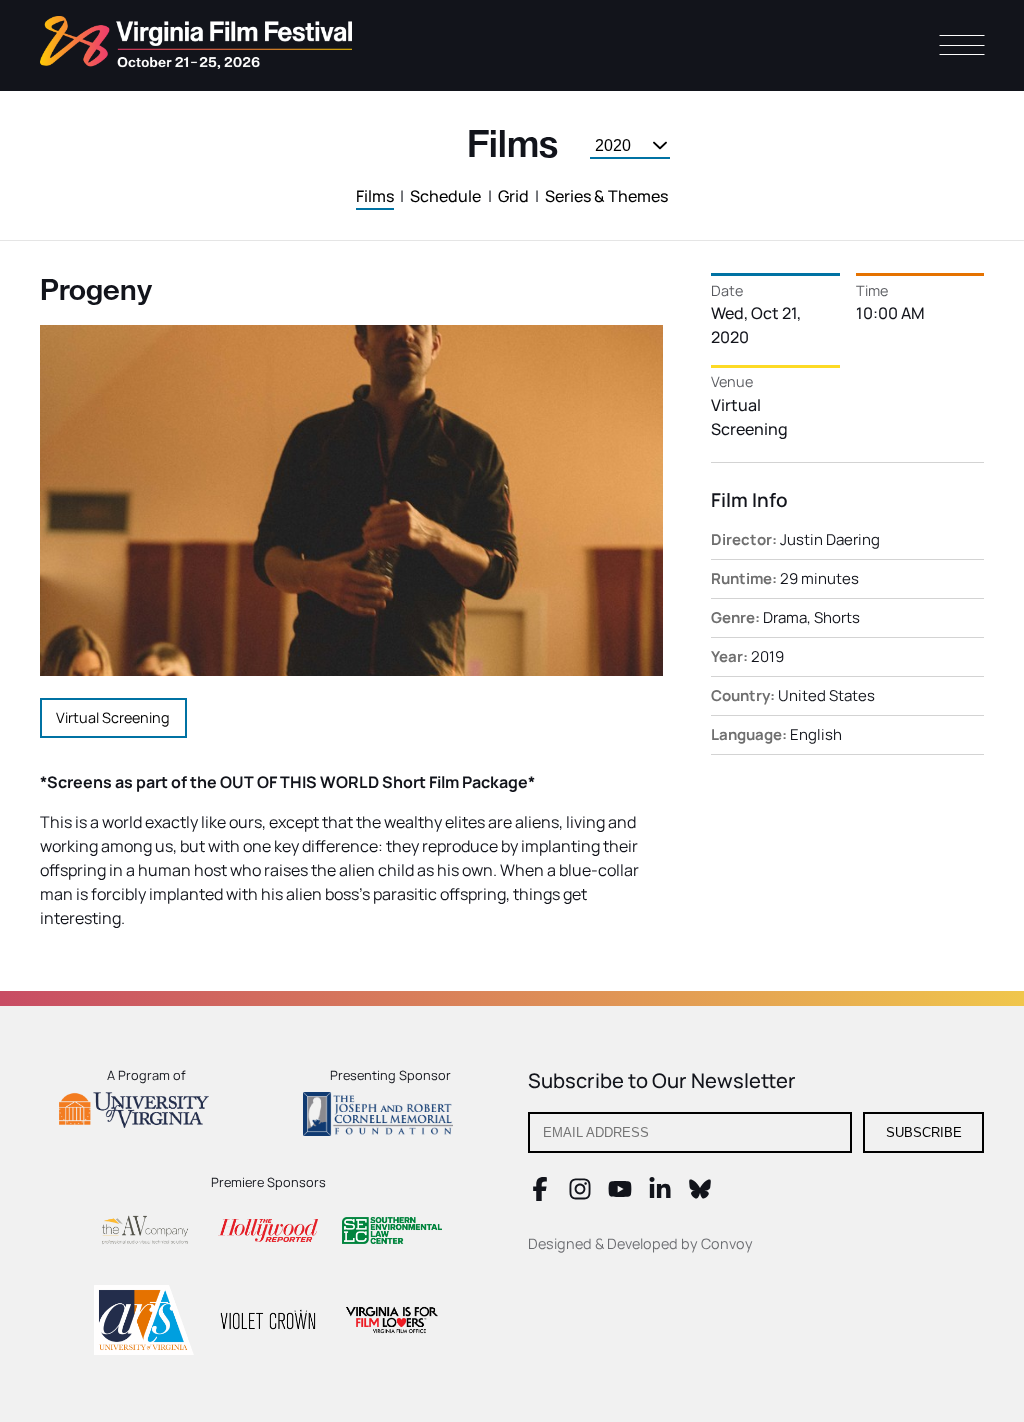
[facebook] (540, 1195)
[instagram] (580, 1195)
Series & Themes (606, 196)
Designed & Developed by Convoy (640, 1243)
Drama (785, 617)
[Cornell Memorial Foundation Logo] (390, 1117)
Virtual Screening (113, 717)
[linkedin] (660, 1195)
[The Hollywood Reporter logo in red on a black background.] (268, 1233)
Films (375, 196)
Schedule (445, 196)
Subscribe (924, 1132)
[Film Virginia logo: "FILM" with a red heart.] (392, 1322)
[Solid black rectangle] (268, 1323)
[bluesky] (700, 1195)
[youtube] (620, 1195)
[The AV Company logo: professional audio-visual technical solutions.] (144, 1233)
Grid (513, 196)
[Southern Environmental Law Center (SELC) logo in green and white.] (392, 1233)
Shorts (837, 617)
